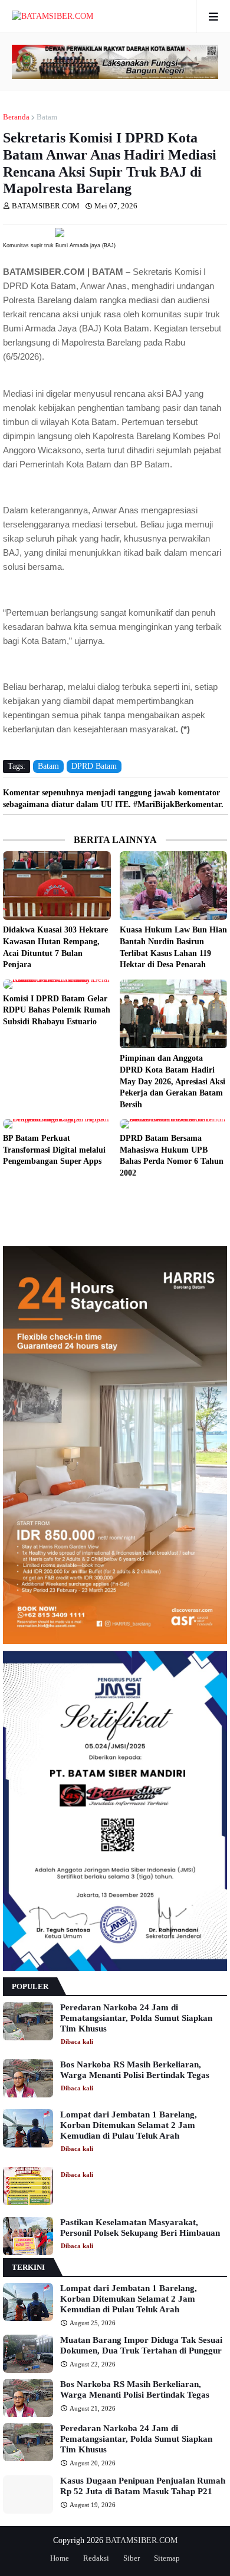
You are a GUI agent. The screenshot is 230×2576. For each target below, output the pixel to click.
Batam (47, 117)
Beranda (16, 117)
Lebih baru (6, 1197)
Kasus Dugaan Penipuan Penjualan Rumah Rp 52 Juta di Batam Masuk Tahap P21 (143, 2486)
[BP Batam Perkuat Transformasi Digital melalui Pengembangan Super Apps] (57, 1124)
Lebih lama (224, 1197)
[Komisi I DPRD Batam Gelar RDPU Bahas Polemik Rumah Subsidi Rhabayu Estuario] (57, 984)
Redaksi (96, 2558)
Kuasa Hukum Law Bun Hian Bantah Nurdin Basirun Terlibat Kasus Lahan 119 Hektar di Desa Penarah (173, 947)
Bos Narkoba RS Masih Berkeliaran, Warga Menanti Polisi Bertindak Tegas (135, 2070)
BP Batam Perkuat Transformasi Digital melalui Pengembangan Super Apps (54, 1150)
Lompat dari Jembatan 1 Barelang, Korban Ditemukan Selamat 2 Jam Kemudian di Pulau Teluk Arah (129, 2125)
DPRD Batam (94, 766)
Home (60, 2558)
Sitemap (167, 2558)
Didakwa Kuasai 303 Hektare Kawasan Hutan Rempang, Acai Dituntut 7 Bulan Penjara (55, 947)
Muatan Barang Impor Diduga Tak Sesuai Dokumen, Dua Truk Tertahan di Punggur (141, 2345)
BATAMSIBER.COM (142, 2540)
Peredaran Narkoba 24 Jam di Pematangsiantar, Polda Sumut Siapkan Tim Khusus (136, 2018)
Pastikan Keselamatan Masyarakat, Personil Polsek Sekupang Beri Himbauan (140, 2228)
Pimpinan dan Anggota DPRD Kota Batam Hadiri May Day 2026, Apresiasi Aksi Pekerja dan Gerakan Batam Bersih (172, 1081)
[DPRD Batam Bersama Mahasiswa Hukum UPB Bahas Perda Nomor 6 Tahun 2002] (174, 1124)
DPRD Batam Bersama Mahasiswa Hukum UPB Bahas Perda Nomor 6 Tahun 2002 (172, 1156)
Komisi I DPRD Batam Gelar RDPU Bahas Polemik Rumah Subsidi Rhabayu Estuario (57, 1010)
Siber (132, 2558)
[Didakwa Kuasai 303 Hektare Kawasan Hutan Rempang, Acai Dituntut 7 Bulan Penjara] (57, 886)
